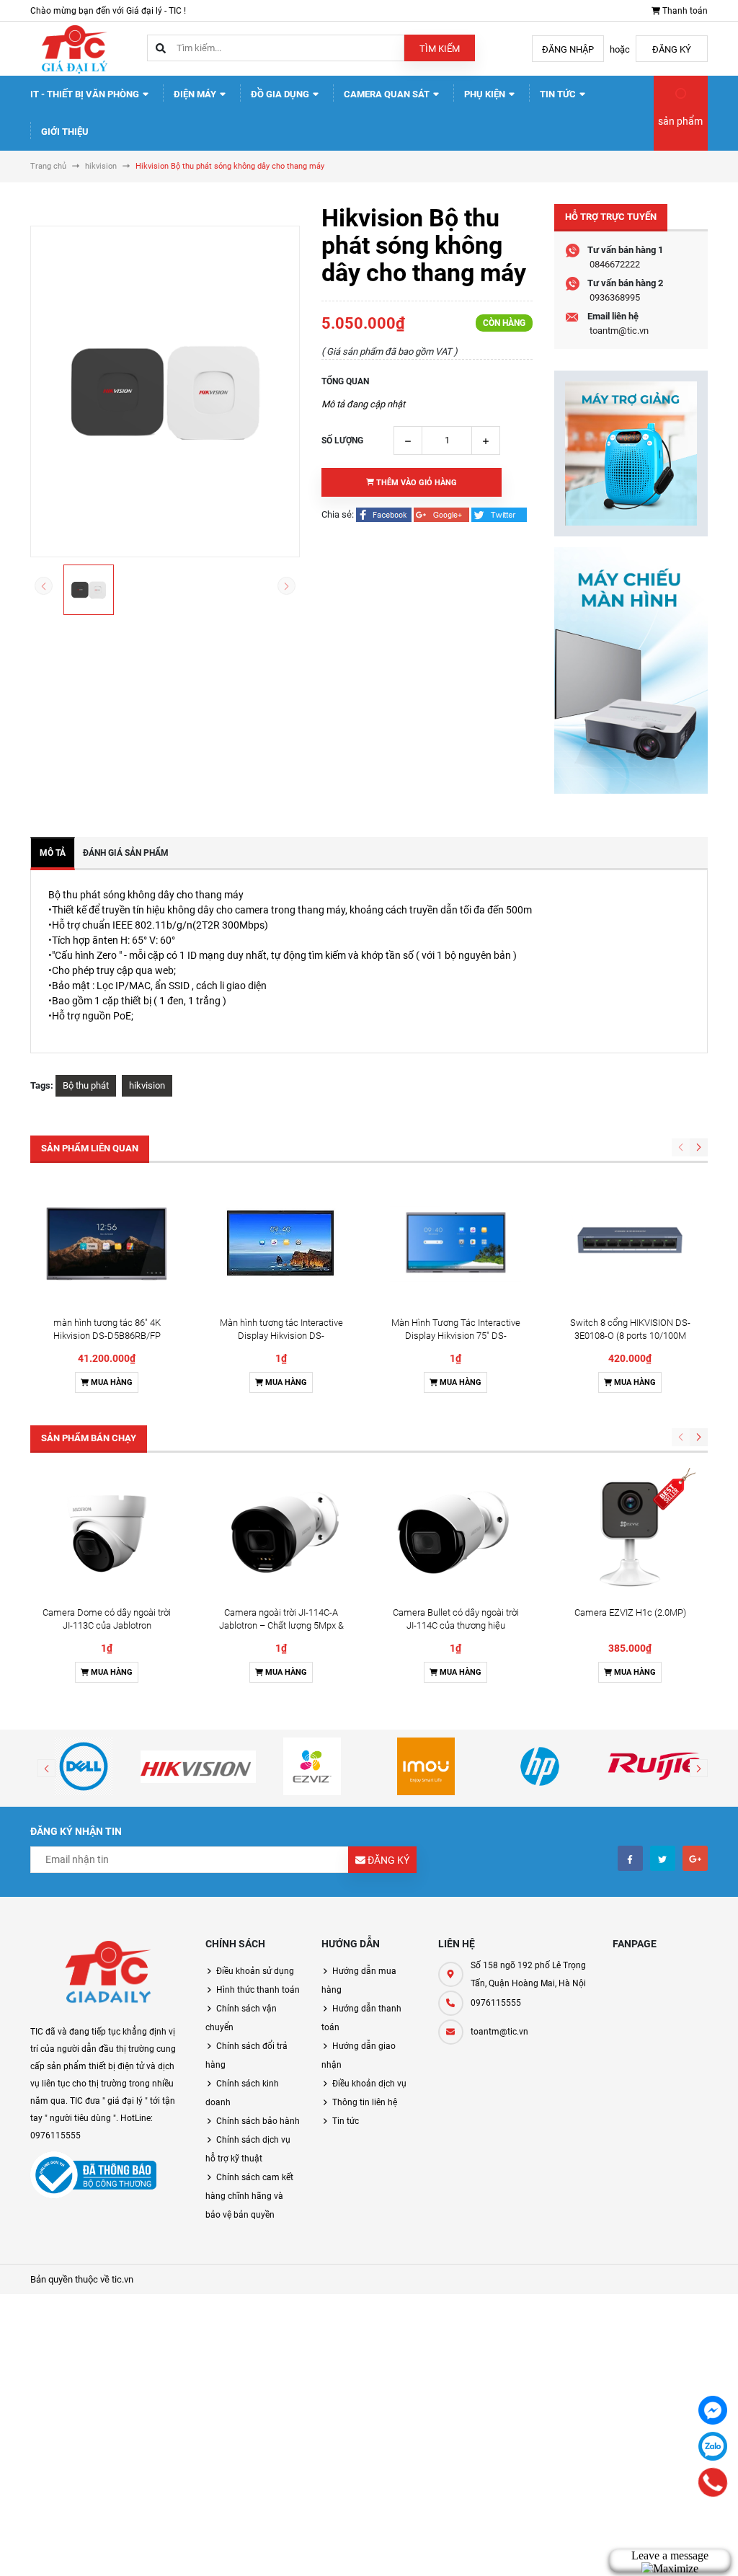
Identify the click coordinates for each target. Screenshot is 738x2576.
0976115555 (496, 2003)
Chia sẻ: (338, 514)
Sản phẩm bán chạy (89, 1438)
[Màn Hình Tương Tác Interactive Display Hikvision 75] (455, 1244)
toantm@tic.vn (619, 331)
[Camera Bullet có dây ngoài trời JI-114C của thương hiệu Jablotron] (455, 1533)
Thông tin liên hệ (365, 2102)
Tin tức (559, 94)
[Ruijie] (654, 1766)
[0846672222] (713, 2482)
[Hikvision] (197, 1766)
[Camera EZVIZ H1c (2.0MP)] (630, 1533)
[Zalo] (713, 2446)
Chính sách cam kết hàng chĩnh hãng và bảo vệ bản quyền (249, 2196)
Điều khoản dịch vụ (369, 2084)
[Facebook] (713, 2410)
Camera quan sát (388, 94)
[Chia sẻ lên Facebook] (385, 514)
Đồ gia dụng (281, 94)
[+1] (443, 514)
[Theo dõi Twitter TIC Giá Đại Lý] (663, 1858)
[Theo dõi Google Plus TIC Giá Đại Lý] (695, 1858)
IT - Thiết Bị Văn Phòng (86, 94)
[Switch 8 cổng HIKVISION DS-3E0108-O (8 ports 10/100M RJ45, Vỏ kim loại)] (630, 1244)
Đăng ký (672, 49)
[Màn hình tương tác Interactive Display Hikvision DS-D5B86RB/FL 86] (281, 1244)
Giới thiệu (65, 132)
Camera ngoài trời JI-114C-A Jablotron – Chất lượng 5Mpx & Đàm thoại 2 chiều (281, 1625)
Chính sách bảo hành (258, 2121)
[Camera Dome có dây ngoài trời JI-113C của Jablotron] (107, 1533)
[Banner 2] (631, 670)
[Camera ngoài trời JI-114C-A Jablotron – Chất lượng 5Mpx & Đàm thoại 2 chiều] (281, 1533)
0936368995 (615, 297)
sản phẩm (680, 121)
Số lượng (342, 441)
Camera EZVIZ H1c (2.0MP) (630, 1612)
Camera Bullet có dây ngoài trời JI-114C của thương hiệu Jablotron (456, 1625)
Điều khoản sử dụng (255, 1971)
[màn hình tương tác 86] (107, 1244)
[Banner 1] (631, 453)
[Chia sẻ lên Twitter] (499, 514)
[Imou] (426, 1766)
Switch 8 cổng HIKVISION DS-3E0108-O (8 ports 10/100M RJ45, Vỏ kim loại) (630, 1336)
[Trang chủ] (74, 48)
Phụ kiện (486, 94)
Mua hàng (111, 1382)
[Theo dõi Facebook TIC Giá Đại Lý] (630, 1858)
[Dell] (84, 1766)
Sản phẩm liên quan (90, 1148)
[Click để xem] (165, 391)
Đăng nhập (568, 49)
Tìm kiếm (440, 49)
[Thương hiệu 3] (312, 1766)
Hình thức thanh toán (258, 1990)
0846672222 (615, 264)
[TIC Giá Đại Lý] (107, 1974)
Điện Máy (196, 94)
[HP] (540, 1766)
